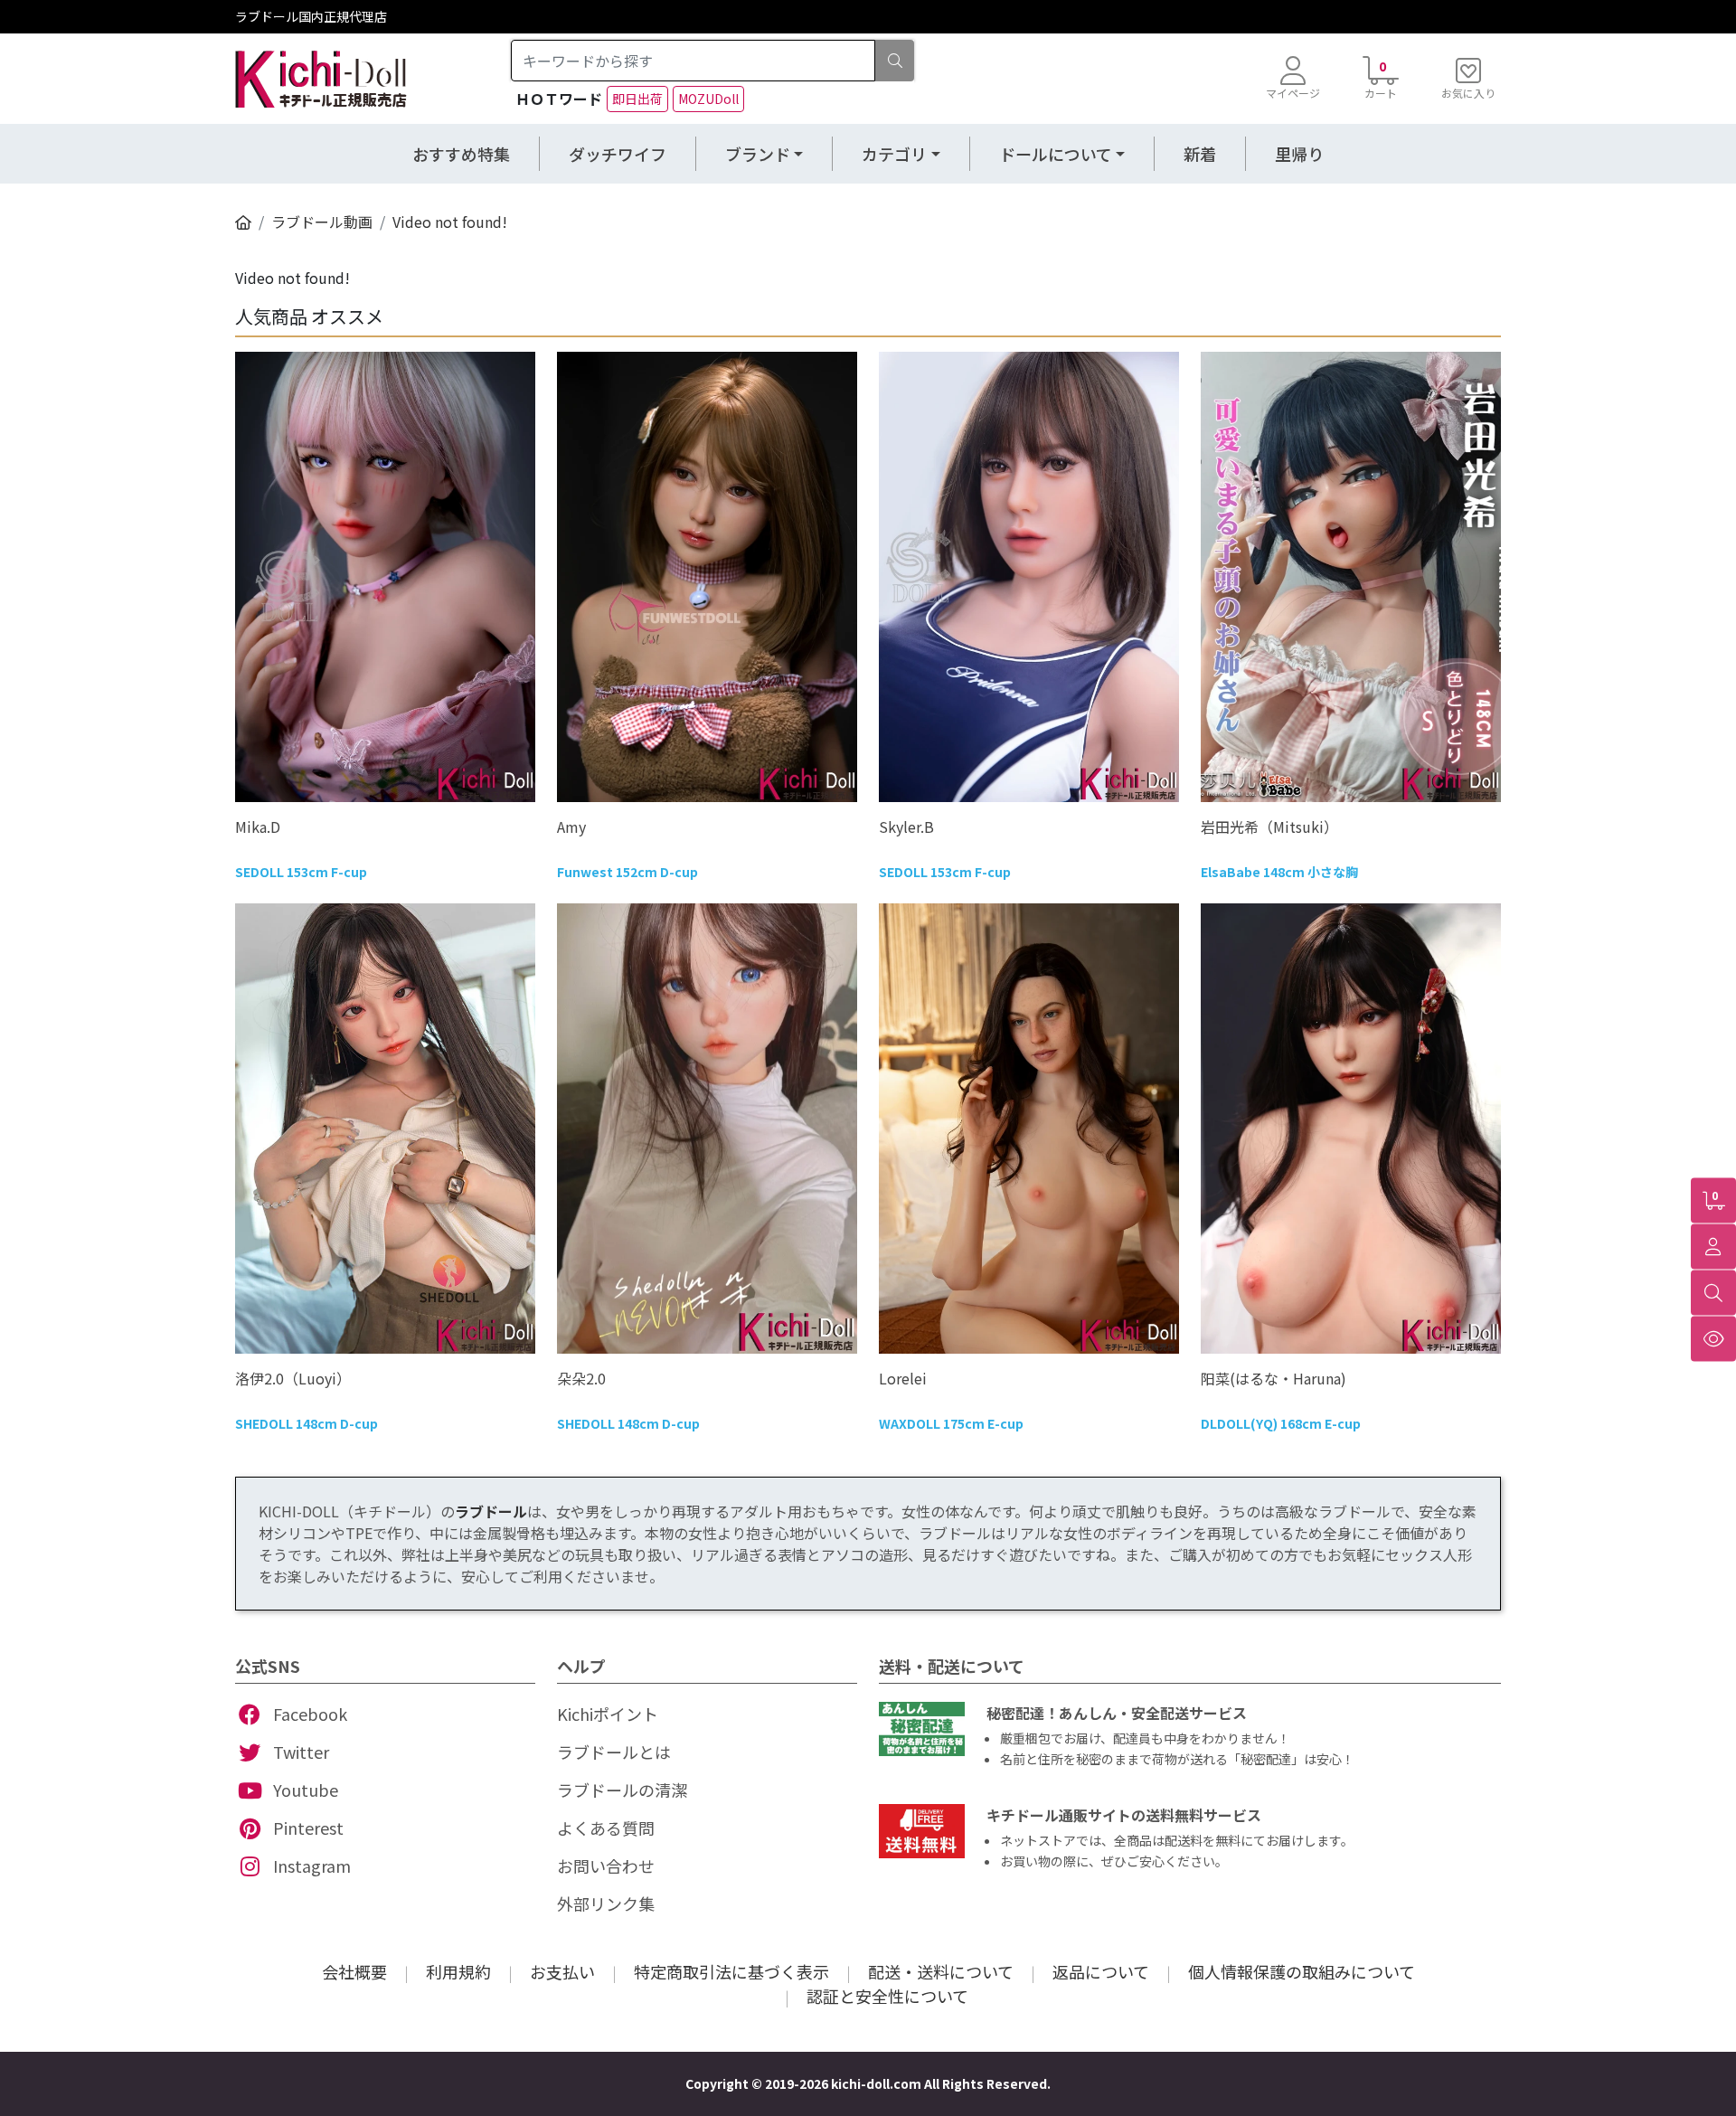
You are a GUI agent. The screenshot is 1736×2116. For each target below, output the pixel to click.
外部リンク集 (606, 1903)
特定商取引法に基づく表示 (731, 1971)
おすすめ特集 (461, 154)
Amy (571, 827)
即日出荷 (637, 99)
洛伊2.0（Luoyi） (293, 1378)
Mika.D (258, 827)
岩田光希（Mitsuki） (1269, 827)
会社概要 (354, 1971)
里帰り (1299, 154)
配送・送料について (941, 1971)
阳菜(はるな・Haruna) (1274, 1378)
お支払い (562, 1971)
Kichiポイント (608, 1714)
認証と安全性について (887, 1996)
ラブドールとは (614, 1752)
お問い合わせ (606, 1866)
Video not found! (450, 222)
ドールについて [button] (1056, 154)
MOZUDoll (708, 99)
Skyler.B (906, 827)
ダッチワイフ (618, 154)
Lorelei (903, 1378)
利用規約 (458, 1971)
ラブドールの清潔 (622, 1790)
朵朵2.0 (581, 1378)
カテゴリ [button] (894, 154)
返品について (1101, 1971)
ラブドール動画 (322, 222)
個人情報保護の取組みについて (1302, 1971)
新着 (1200, 154)
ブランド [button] (758, 154)
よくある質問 (606, 1828)
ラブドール (491, 1511)
